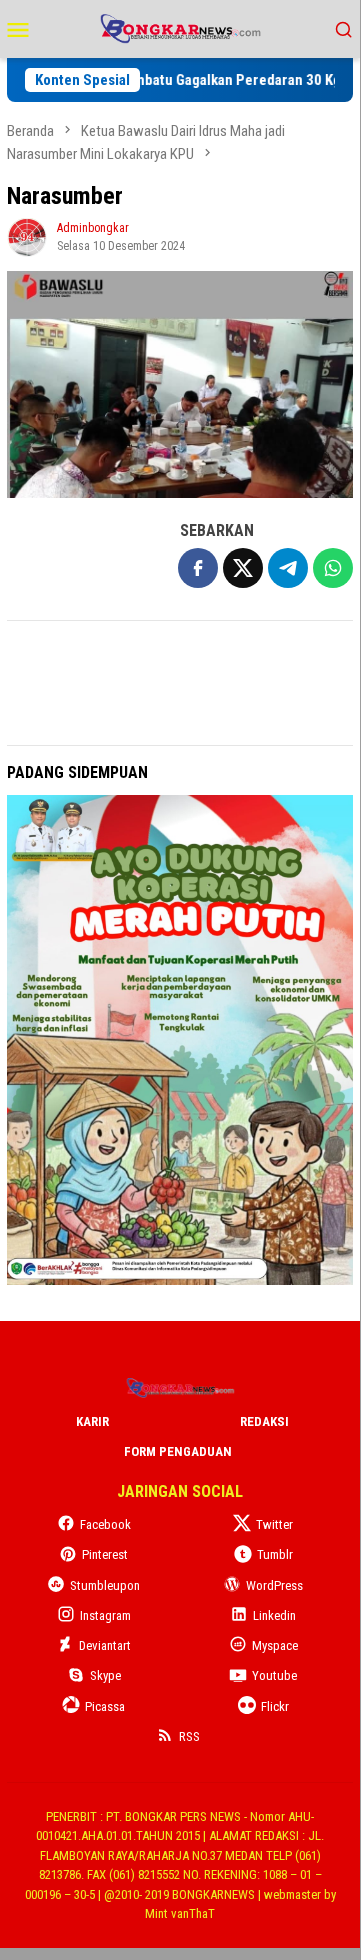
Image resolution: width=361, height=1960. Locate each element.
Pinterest (105, 1554)
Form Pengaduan (178, 1451)
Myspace (275, 1645)
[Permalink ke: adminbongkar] (27, 235)
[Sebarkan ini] (198, 568)
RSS (189, 1736)
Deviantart (105, 1645)
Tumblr (275, 1554)
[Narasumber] (180, 384)
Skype (105, 1675)
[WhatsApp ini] (333, 568)
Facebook (105, 1524)
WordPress (274, 1585)
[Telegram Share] (288, 568)
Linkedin (274, 1615)
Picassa (105, 1706)
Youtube (274, 1675)
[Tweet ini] (243, 568)
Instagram (105, 1615)
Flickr (275, 1706)
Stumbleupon (105, 1585)
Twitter (274, 1524)
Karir (92, 1421)
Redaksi (264, 1421)
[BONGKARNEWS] (179, 27)
